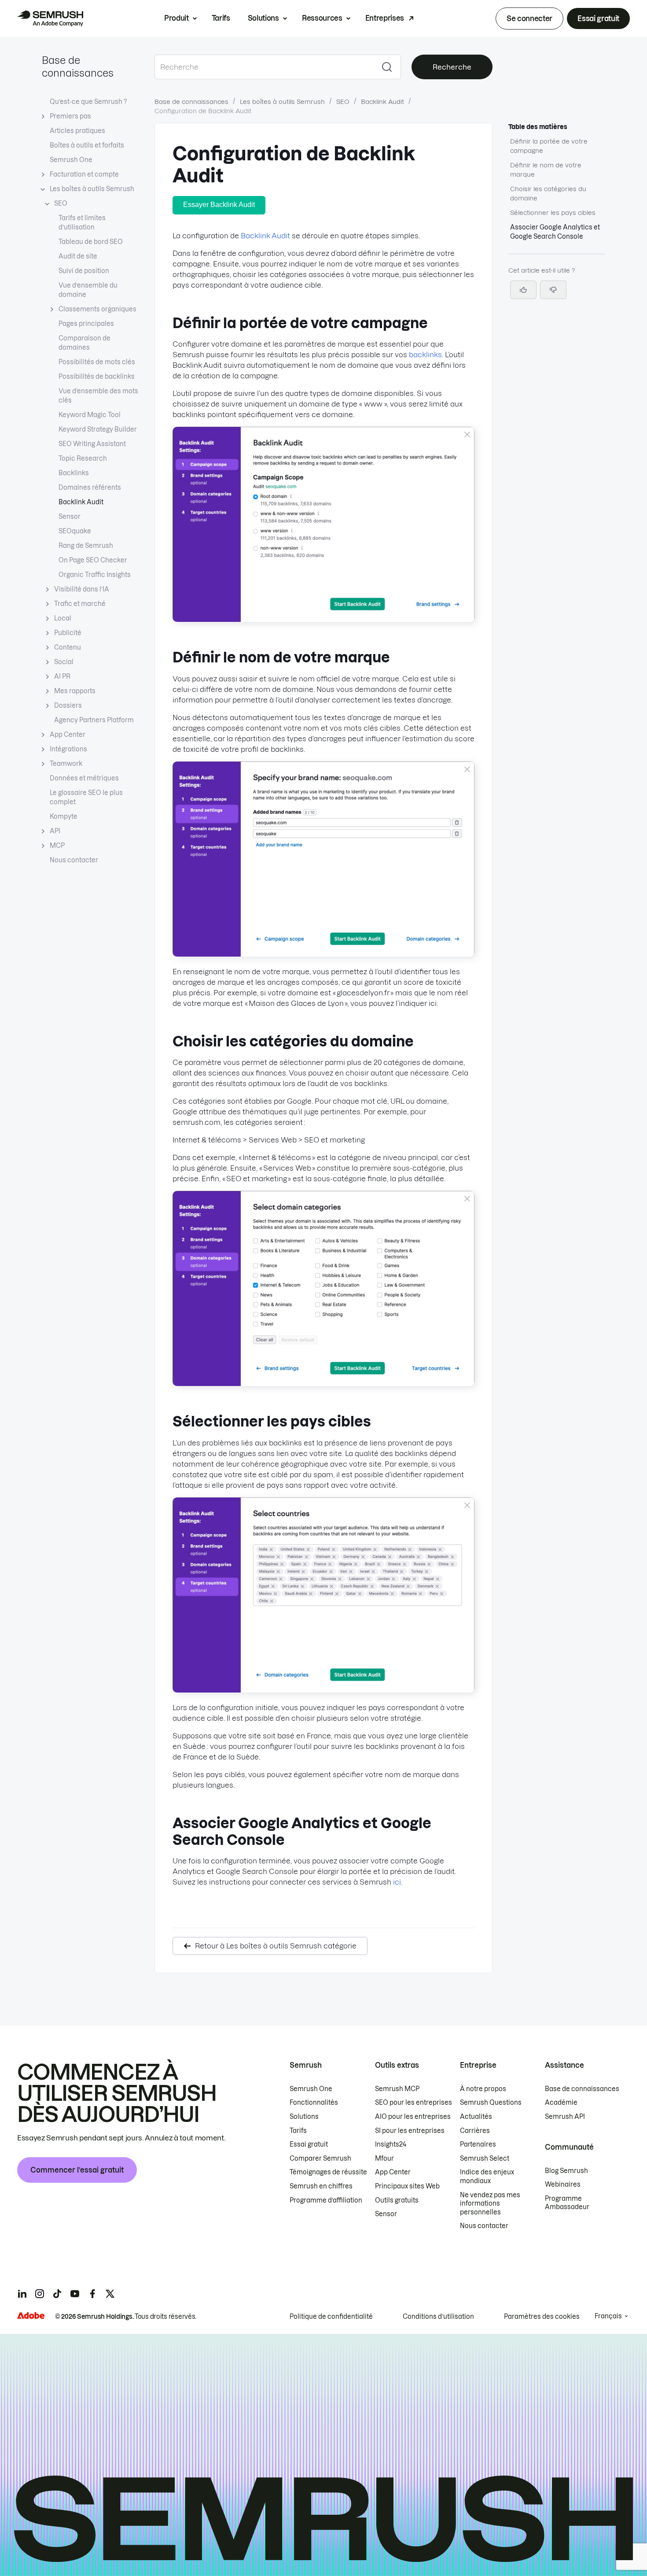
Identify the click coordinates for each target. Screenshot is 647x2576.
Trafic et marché (80, 604)
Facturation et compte (84, 174)
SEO (61, 203)
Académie (561, 2103)
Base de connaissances (191, 102)
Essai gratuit (598, 18)
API (55, 831)
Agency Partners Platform (94, 720)
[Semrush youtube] (75, 2294)
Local (63, 618)
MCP (57, 846)
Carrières (475, 2131)
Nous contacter (74, 860)
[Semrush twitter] (110, 2294)
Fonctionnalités (314, 2103)
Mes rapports (75, 691)
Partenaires (478, 2144)
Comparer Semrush (320, 2158)
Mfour (384, 2158)
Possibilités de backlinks (97, 377)
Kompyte (64, 817)
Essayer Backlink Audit (219, 205)
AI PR (62, 676)
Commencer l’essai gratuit (77, 2170)
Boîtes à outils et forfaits (87, 145)
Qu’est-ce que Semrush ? (88, 102)
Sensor (70, 517)
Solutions (263, 18)
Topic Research (83, 458)
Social (64, 662)
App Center (68, 735)
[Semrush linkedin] (22, 2294)
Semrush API (565, 2117)
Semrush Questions (491, 2103)
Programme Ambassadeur (567, 2203)
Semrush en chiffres (321, 2186)
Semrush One (71, 160)
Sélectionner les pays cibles (553, 213)
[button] (553, 290)
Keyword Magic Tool (90, 415)
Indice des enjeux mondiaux (487, 2177)
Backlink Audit (81, 502)
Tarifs (221, 18)
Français (608, 2316)
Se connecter (529, 18)
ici (397, 1882)
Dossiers (68, 706)
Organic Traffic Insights (95, 575)
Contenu (68, 647)
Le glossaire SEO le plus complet (86, 797)
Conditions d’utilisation (438, 2317)
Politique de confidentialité (331, 2317)
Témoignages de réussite (328, 2172)
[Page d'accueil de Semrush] (50, 18)
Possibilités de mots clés (97, 362)
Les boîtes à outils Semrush (92, 189)
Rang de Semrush (86, 546)
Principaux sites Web (407, 2186)
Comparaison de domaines (85, 343)
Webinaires (563, 2184)
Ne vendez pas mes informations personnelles (490, 2204)
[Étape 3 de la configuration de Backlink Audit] (323, 1383)
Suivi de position (84, 271)
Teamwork (66, 764)
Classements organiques (97, 309)
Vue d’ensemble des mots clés (98, 396)
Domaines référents (90, 488)
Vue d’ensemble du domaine (88, 290)
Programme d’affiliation (326, 2200)
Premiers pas (70, 116)
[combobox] (264, 67)
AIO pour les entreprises (413, 2117)
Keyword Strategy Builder (98, 429)
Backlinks (74, 473)
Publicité (68, 633)
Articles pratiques (77, 131)
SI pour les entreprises (410, 2131)
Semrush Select (485, 2158)
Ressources (322, 18)
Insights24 (391, 2144)
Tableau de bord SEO (91, 242)
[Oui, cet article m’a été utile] (523, 290)
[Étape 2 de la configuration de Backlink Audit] (323, 954)
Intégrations (68, 749)
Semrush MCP (397, 2089)
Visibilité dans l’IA (82, 589)
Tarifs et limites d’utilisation (82, 223)
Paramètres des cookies (542, 2317)
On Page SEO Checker (93, 560)
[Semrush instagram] (40, 2294)
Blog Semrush (566, 2171)
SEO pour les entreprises (414, 2103)
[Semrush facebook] (92, 2294)
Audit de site (78, 256)
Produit (176, 18)
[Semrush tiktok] (57, 2294)
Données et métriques (84, 778)
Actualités (476, 2117)
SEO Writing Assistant (92, 444)
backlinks (425, 355)
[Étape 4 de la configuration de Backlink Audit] (323, 1690)
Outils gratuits (397, 2200)
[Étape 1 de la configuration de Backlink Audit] (323, 619)
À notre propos (483, 2089)
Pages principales (86, 324)
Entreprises (385, 18)
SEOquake (75, 531)
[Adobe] (31, 2315)
